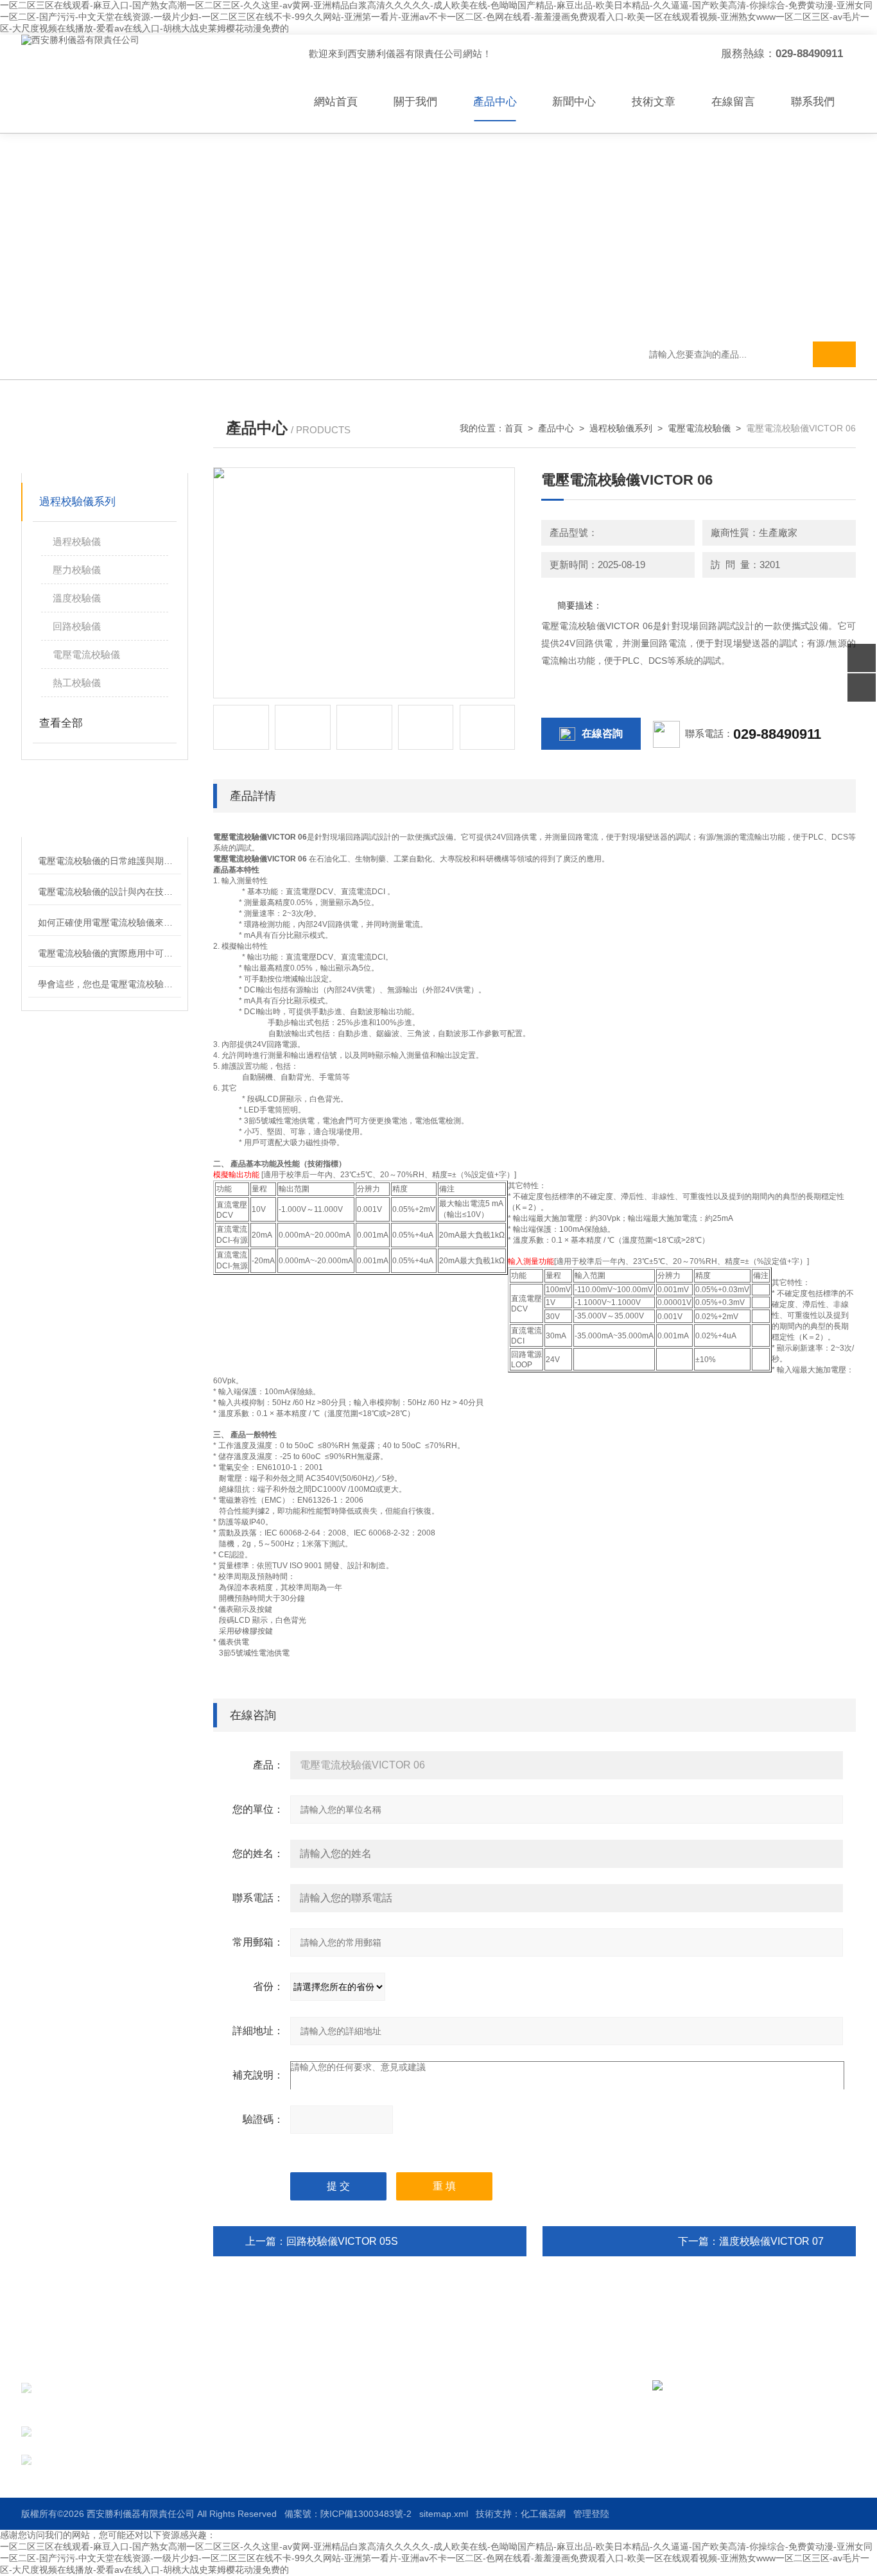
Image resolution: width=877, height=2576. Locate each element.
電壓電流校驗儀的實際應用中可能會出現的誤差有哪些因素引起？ (109, 953)
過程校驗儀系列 (77, 502)
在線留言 (733, 102)
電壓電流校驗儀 (86, 654)
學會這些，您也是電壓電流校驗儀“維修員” (109, 984)
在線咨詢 (602, 733)
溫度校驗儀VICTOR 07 (771, 2241)
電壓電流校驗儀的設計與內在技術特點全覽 (109, 892)
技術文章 (654, 102)
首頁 (514, 428)
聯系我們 (813, 102)
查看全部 (61, 723)
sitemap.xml (444, 2514)
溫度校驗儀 (77, 598)
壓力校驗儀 (77, 570)
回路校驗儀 (77, 626)
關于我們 (415, 102)
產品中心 (495, 102)
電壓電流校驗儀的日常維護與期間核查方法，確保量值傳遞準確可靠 (109, 861)
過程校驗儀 (77, 541)
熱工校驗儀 (77, 683)
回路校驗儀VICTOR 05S (342, 2241)
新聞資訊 (472, 2412)
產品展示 (363, 2412)
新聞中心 (574, 102)
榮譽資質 (472, 2435)
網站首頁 (336, 102)
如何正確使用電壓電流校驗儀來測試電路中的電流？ (109, 922)
